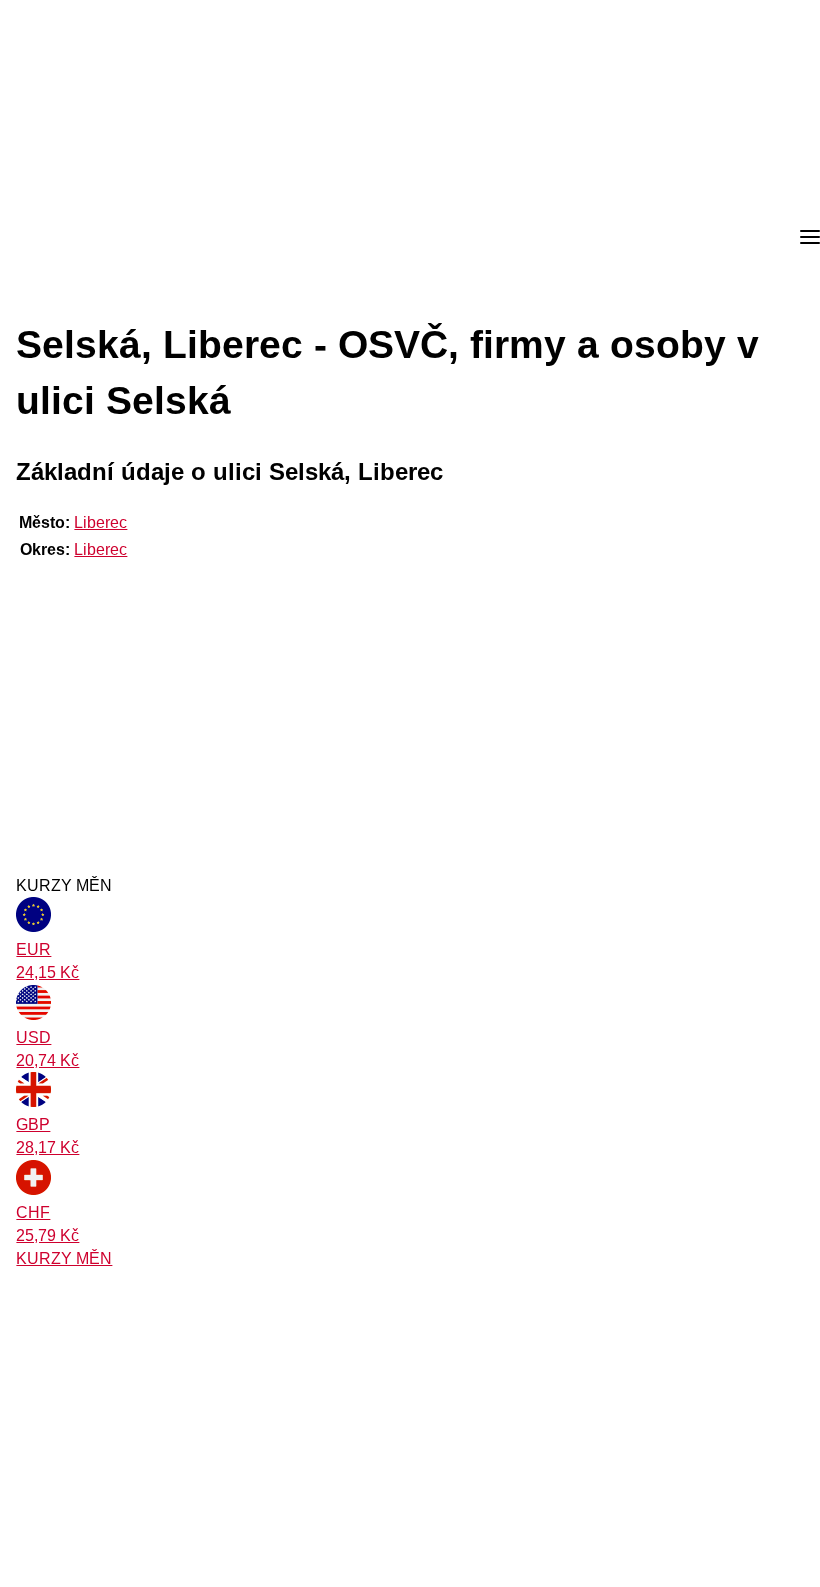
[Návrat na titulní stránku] (90, 238)
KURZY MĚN (64, 1258)
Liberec (100, 522)
